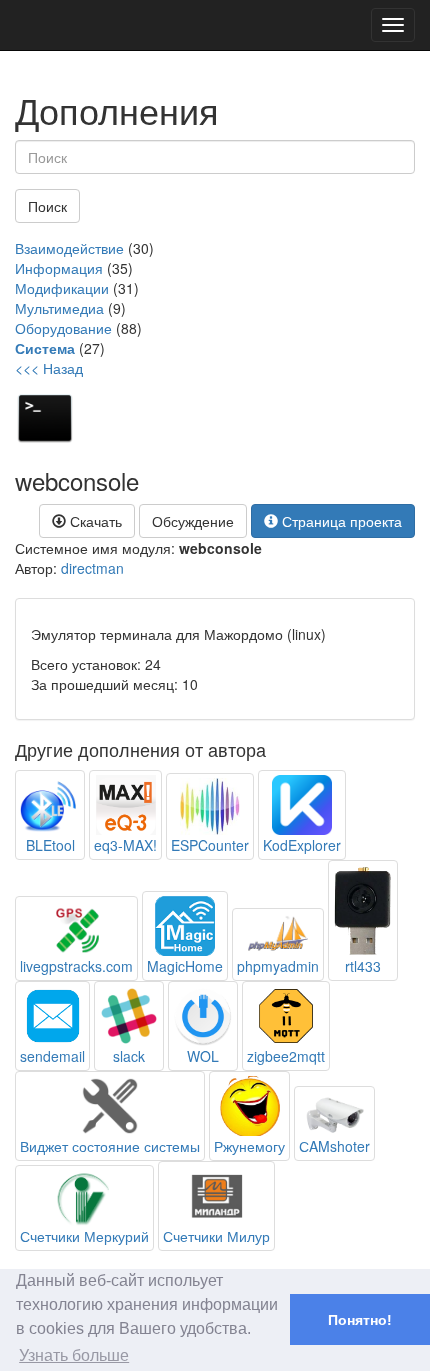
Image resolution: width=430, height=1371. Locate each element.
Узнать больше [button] (74, 1355)
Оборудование (63, 328)
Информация (59, 268)
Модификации (62, 288)
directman (92, 568)
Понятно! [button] (360, 1320)
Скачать (94, 521)
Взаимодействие (69, 248)
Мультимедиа (59, 308)
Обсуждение (193, 521)
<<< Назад (49, 368)
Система (45, 348)
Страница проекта (340, 521)
